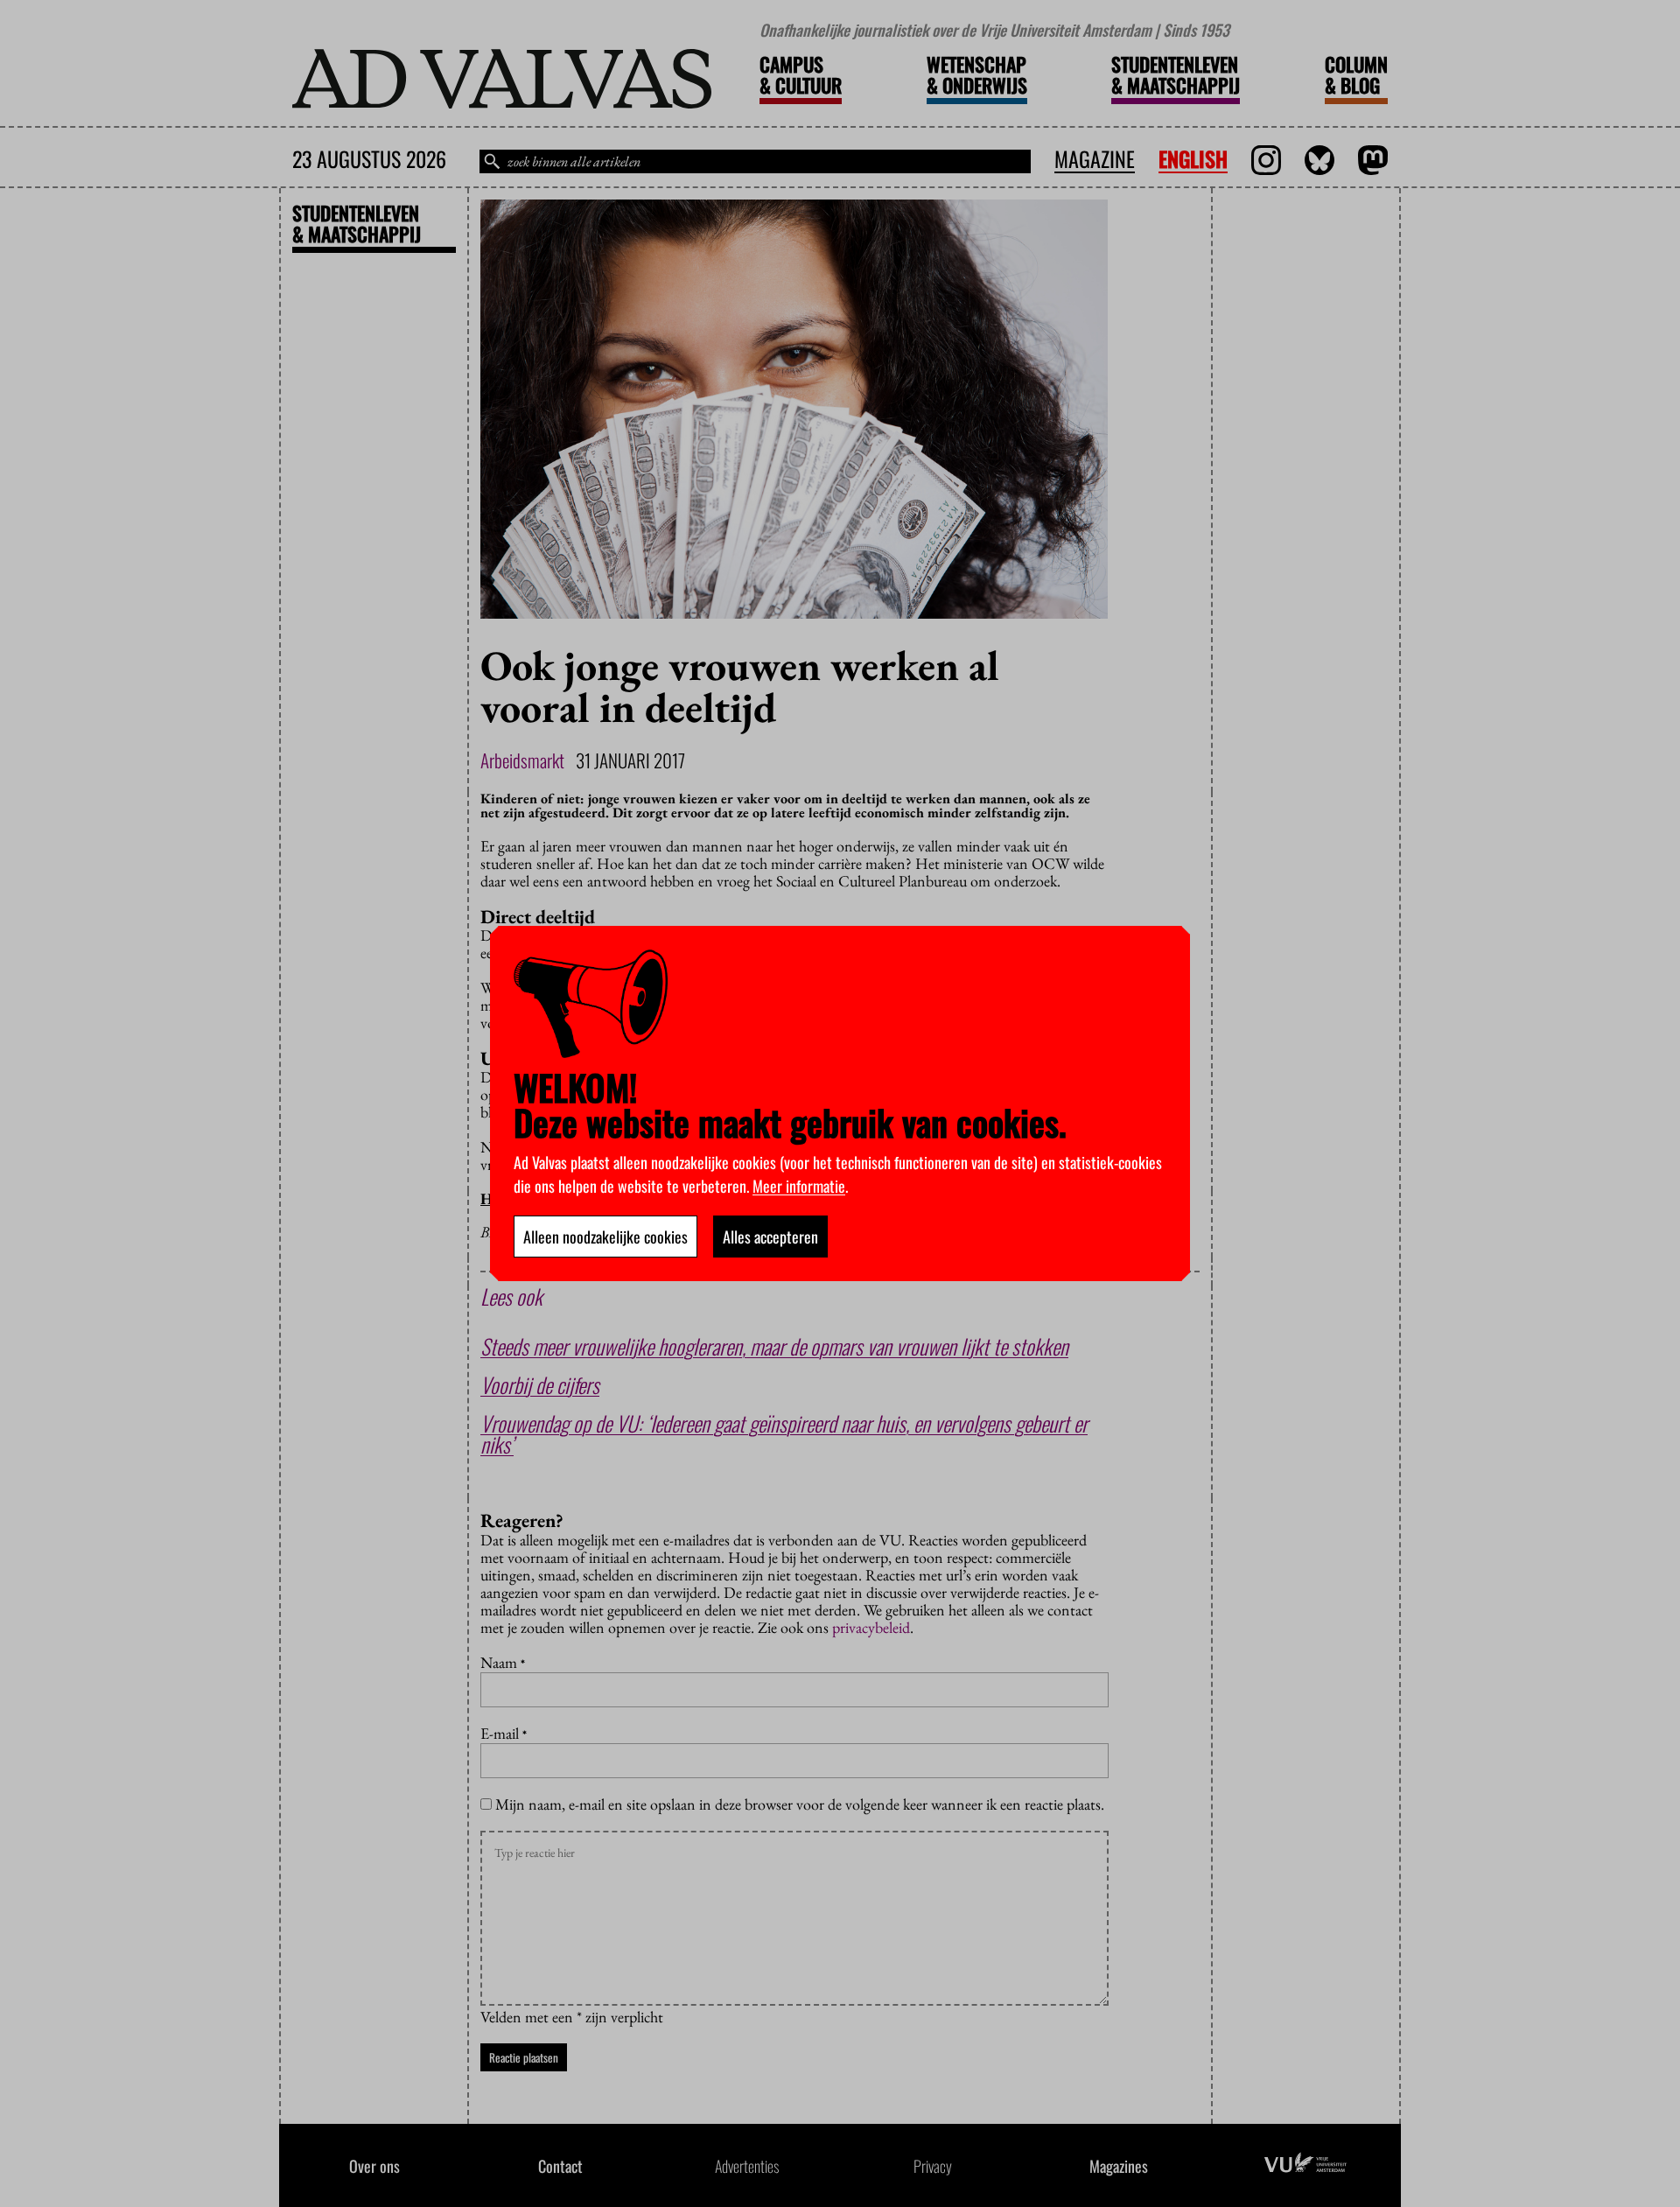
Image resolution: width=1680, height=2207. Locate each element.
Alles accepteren (770, 1237)
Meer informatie (799, 1186)
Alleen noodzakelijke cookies (605, 1237)
